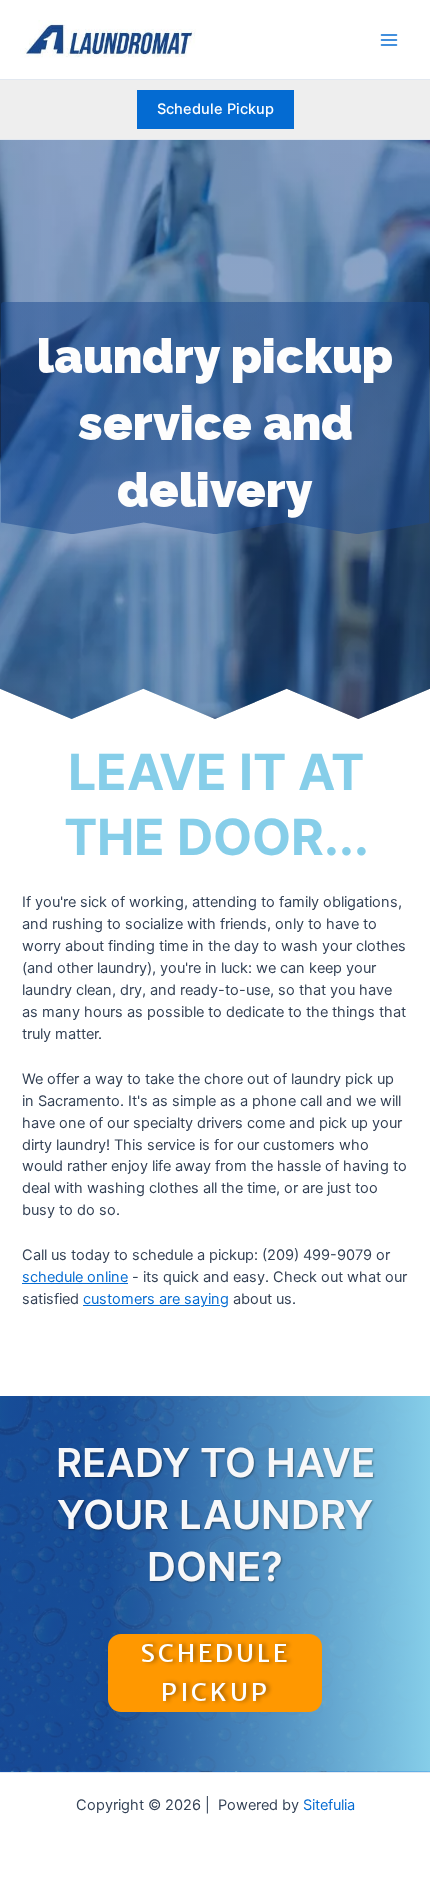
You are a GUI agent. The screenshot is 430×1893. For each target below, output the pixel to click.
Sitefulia (329, 1805)
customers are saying (156, 1299)
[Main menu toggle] (389, 40)
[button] (215, 109)
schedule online (75, 1277)
